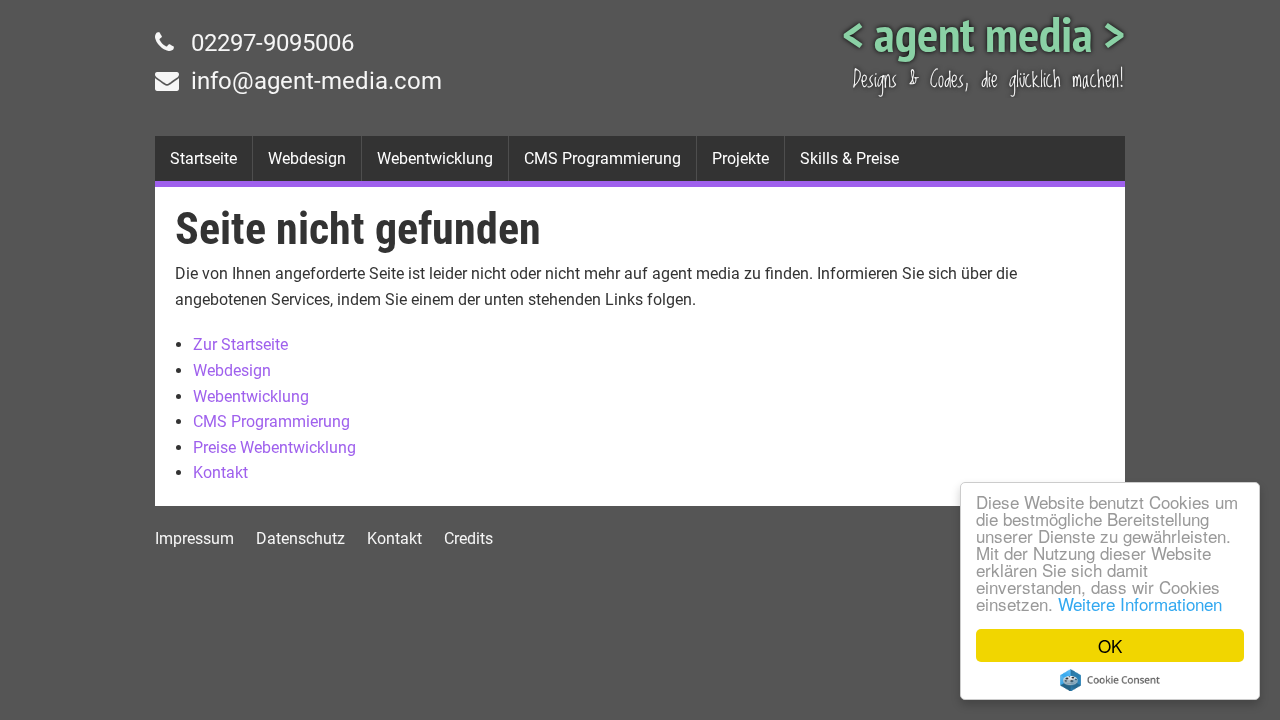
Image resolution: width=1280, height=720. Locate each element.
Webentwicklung (435, 158)
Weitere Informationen (1140, 603)
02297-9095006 (269, 43)
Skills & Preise (849, 158)
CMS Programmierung (602, 158)
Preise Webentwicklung (274, 447)
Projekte (740, 158)
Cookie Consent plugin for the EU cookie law (1110, 680)
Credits (468, 538)
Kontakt (220, 472)
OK (1110, 645)
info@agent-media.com (313, 81)
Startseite (203, 158)
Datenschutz (300, 538)
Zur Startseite (240, 344)
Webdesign (307, 158)
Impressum (194, 538)
